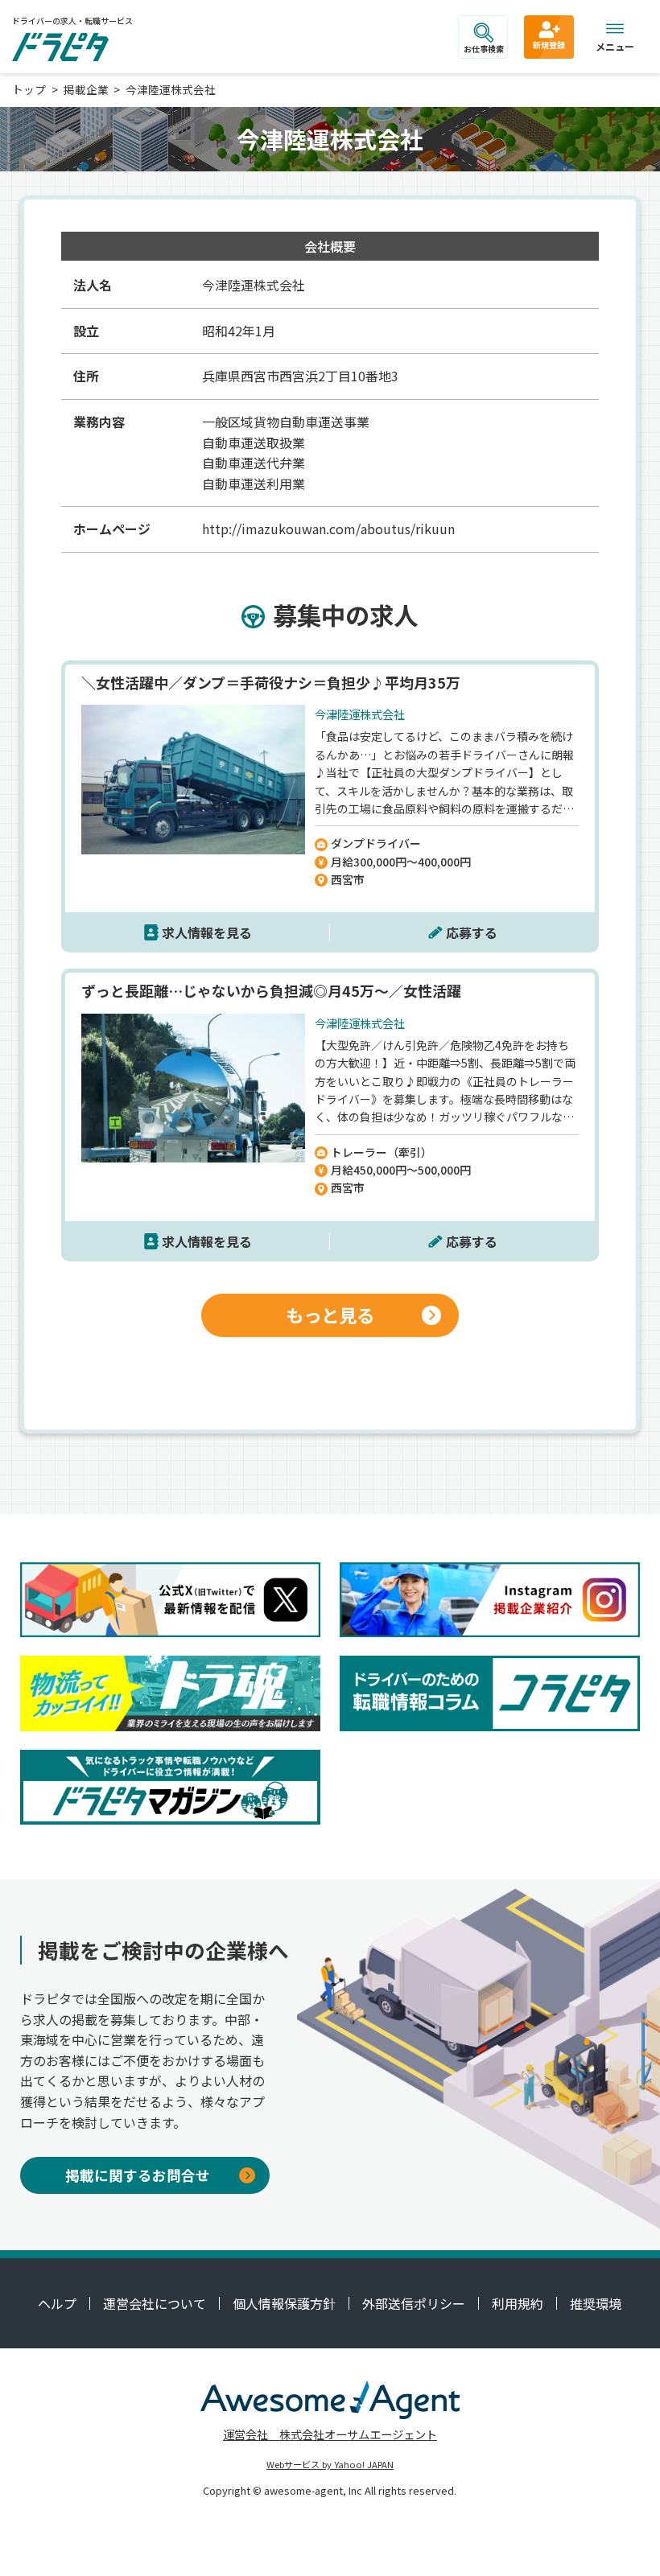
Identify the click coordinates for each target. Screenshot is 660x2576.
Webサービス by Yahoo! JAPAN (330, 2464)
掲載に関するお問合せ (138, 2175)
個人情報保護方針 (284, 2303)
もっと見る (330, 1315)
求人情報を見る (207, 932)
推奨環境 (596, 2303)
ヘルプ (57, 2303)
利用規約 (518, 2303)
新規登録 (549, 45)
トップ (29, 89)
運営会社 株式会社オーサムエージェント (330, 2434)
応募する (472, 932)
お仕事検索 (484, 49)
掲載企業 (86, 89)
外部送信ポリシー (414, 2303)
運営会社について (155, 2303)
